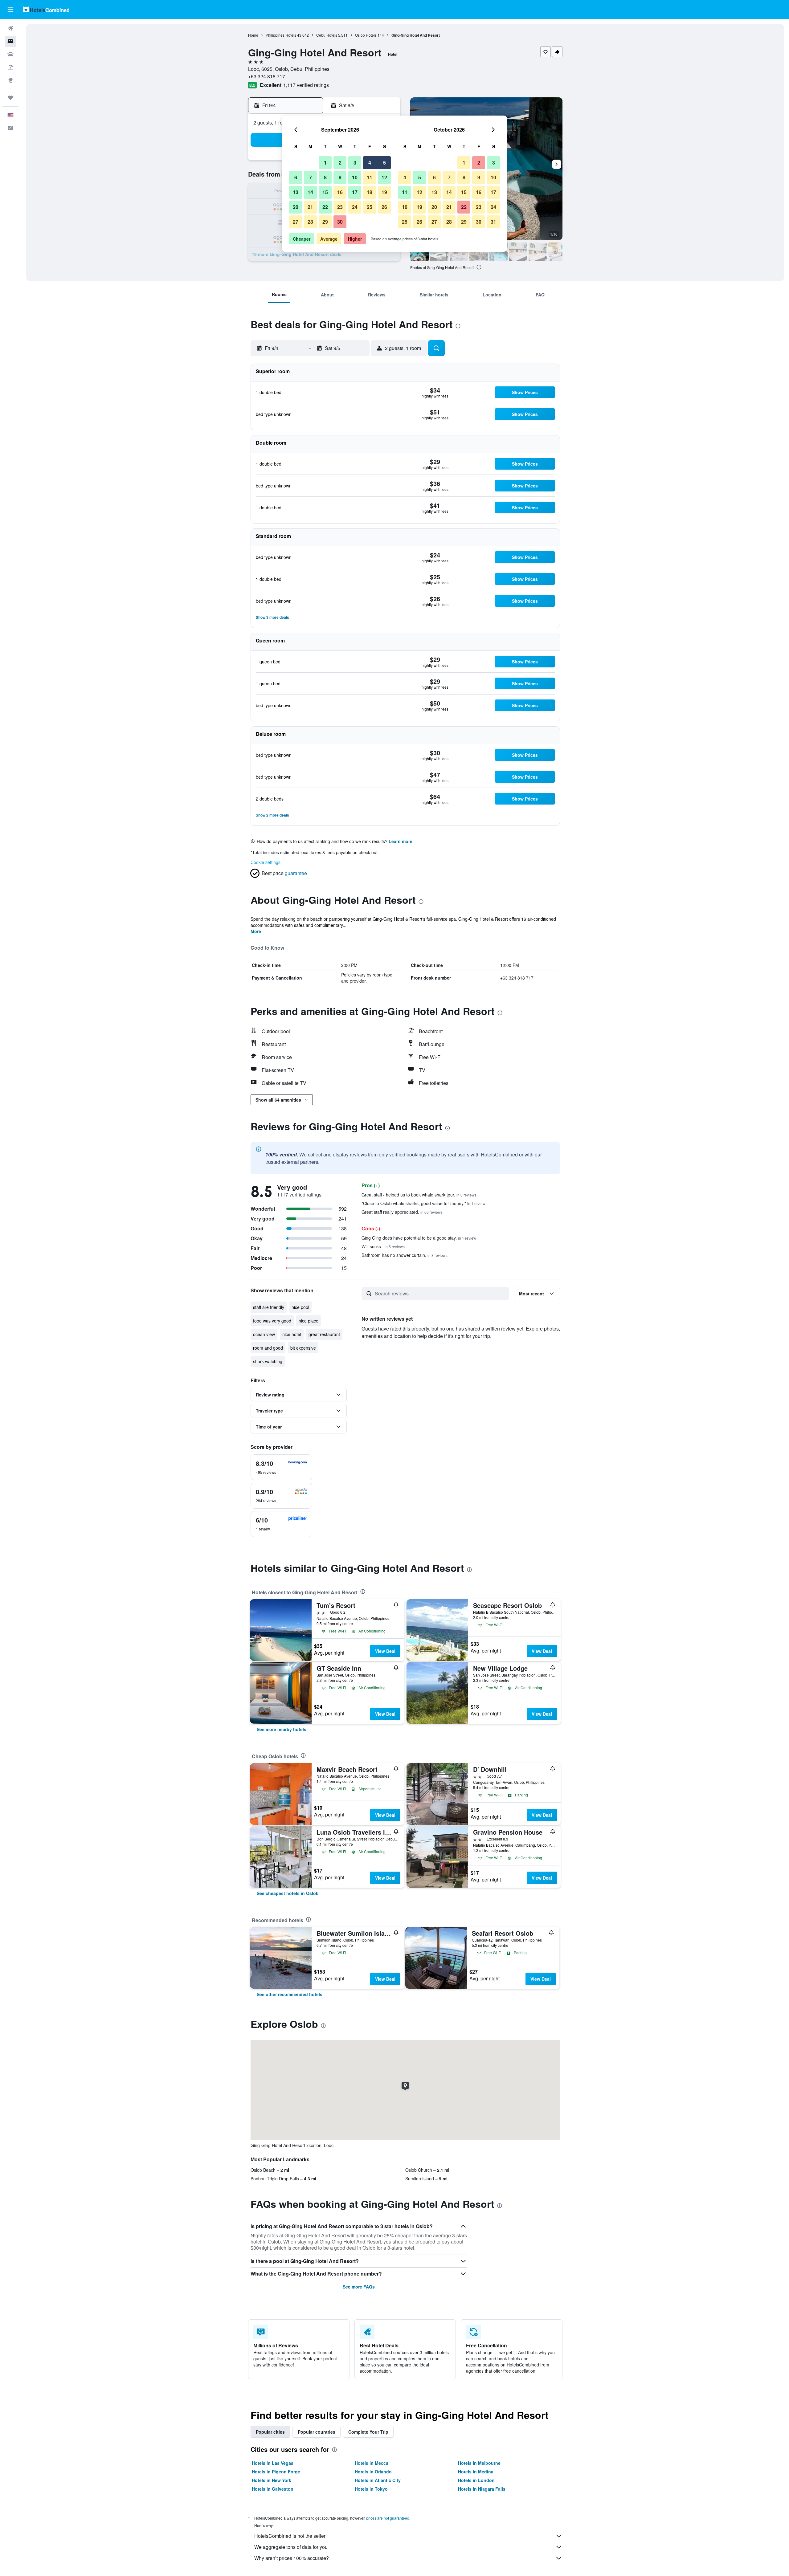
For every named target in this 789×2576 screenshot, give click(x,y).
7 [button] (311, 177)
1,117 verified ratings (306, 85)
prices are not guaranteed (388, 2518)
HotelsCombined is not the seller (290, 2536)
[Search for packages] (10, 67)
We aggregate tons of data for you (291, 2547)
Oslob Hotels (366, 35)
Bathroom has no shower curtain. (405, 1255)
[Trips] (10, 98)
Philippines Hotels (281, 35)
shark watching (268, 1361)
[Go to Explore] (10, 80)
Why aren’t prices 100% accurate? (292, 2558)
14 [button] (310, 192)
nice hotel (292, 1334)
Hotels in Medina (476, 2472)
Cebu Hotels (327, 35)
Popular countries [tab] (317, 2432)
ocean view (264, 1334)
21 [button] (310, 207)
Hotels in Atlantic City (378, 2480)
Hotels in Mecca (372, 2463)
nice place (309, 1321)
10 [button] (355, 177)
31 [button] (493, 222)
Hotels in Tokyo (371, 2489)
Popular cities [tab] (270, 2432)
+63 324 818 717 (267, 76)
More (256, 931)
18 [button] (370, 192)
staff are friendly (269, 1307)
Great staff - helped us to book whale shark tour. (419, 1195)
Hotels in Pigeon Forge (276, 2472)
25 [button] (370, 207)
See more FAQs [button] (359, 2287)
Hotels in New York (272, 2480)
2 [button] (340, 163)
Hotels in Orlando (373, 2472)
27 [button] (296, 222)
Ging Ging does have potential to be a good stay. (419, 1238)
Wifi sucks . (383, 1246)
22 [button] (325, 207)
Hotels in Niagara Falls (482, 2489)
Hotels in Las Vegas (273, 2463)
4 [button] (370, 163)
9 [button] (340, 177)
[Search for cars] (10, 54)
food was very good (272, 1321)
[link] (282, 1729)
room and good (268, 1348)
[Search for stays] (10, 41)
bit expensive (303, 1348)
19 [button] (384, 192)
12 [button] (384, 177)
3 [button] (355, 163)
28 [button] (310, 222)
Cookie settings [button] (266, 862)
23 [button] (340, 207)
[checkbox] (281, 1467)
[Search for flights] (10, 28)
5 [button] (384, 163)
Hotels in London (476, 2480)
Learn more (401, 841)
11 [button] (370, 177)
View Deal (385, 1651)
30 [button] (340, 222)
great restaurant (324, 1334)
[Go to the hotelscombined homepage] (46, 9)
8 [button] (325, 177)
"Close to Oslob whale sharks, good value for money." (423, 1203)
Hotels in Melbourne (479, 2463)
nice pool (300, 1307)
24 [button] (355, 207)
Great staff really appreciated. (402, 1212)
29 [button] (325, 222)
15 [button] (325, 192)
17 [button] (355, 192)
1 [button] (325, 163)
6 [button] (296, 177)
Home (253, 35)
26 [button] (384, 207)
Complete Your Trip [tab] (368, 2432)
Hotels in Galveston (273, 2489)
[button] (10, 10)
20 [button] (296, 207)
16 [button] (340, 192)
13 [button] (296, 192)
